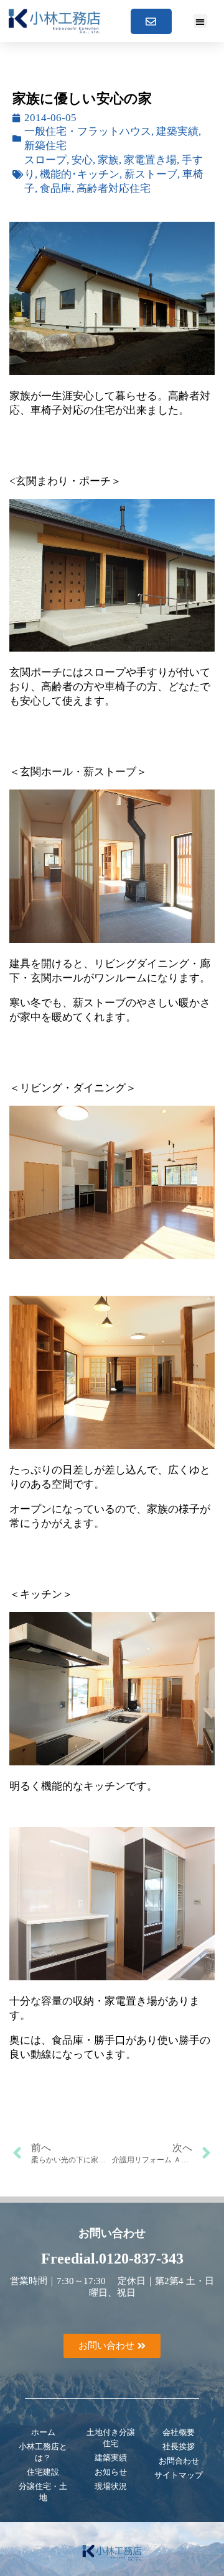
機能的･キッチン (80, 174)
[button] (201, 21)
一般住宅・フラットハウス (88, 131)
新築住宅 (45, 146)
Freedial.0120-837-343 (112, 2259)
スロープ (45, 160)
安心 (82, 160)
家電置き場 (150, 160)
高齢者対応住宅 (114, 189)
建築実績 (177, 131)
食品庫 (56, 189)
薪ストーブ (151, 174)
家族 (108, 160)
